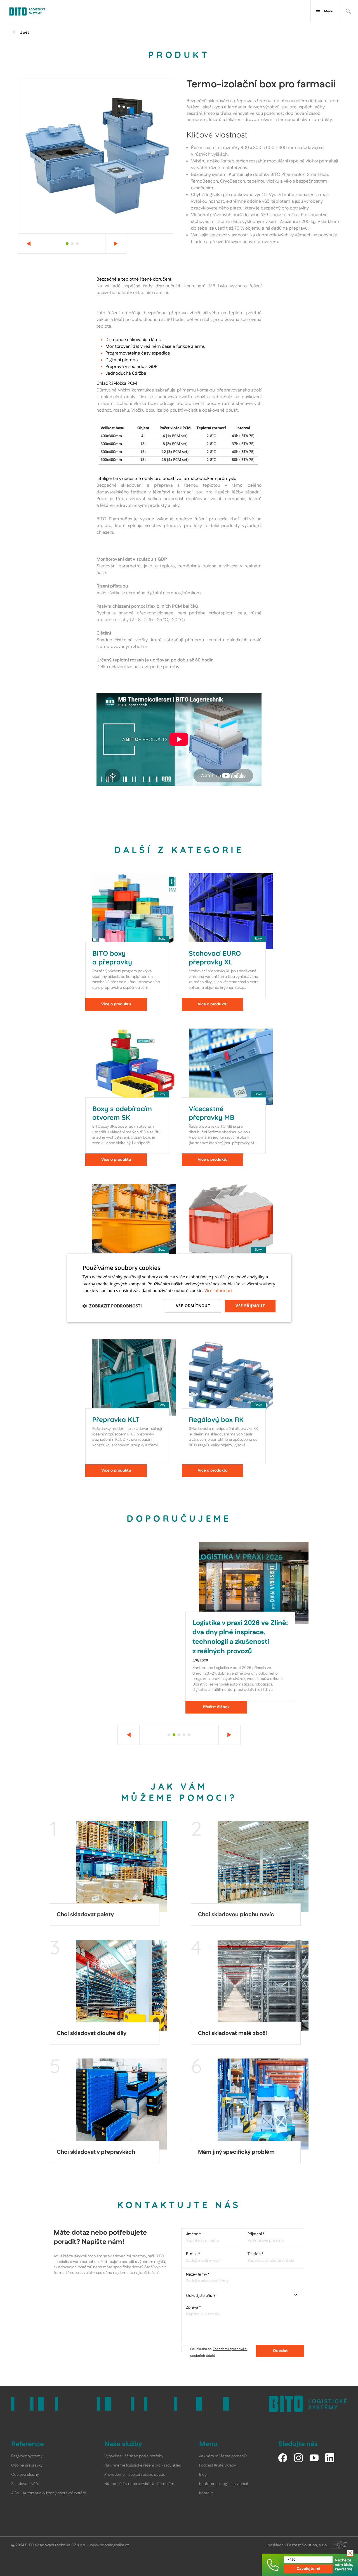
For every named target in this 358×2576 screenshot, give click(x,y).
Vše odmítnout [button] (193, 1306)
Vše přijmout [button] (250, 1306)
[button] (112, 1306)
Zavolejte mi (308, 2569)
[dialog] (179, 1288)
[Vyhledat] (348, 11)
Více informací (218, 1291)
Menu (329, 11)
